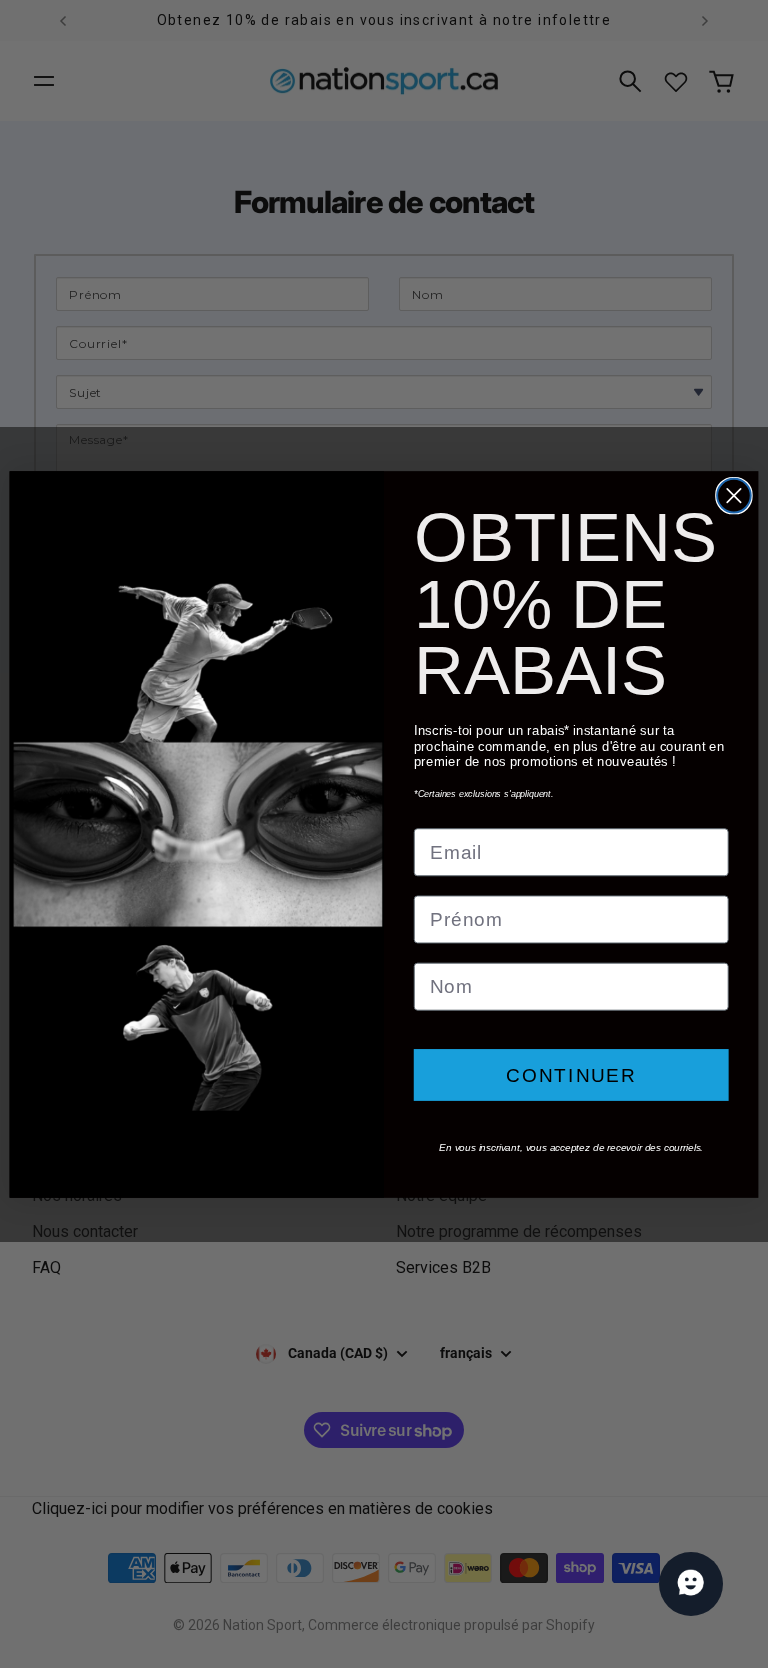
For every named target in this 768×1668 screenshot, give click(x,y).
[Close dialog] (734, 495)
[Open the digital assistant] (691, 1584)
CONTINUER (571, 1074)
